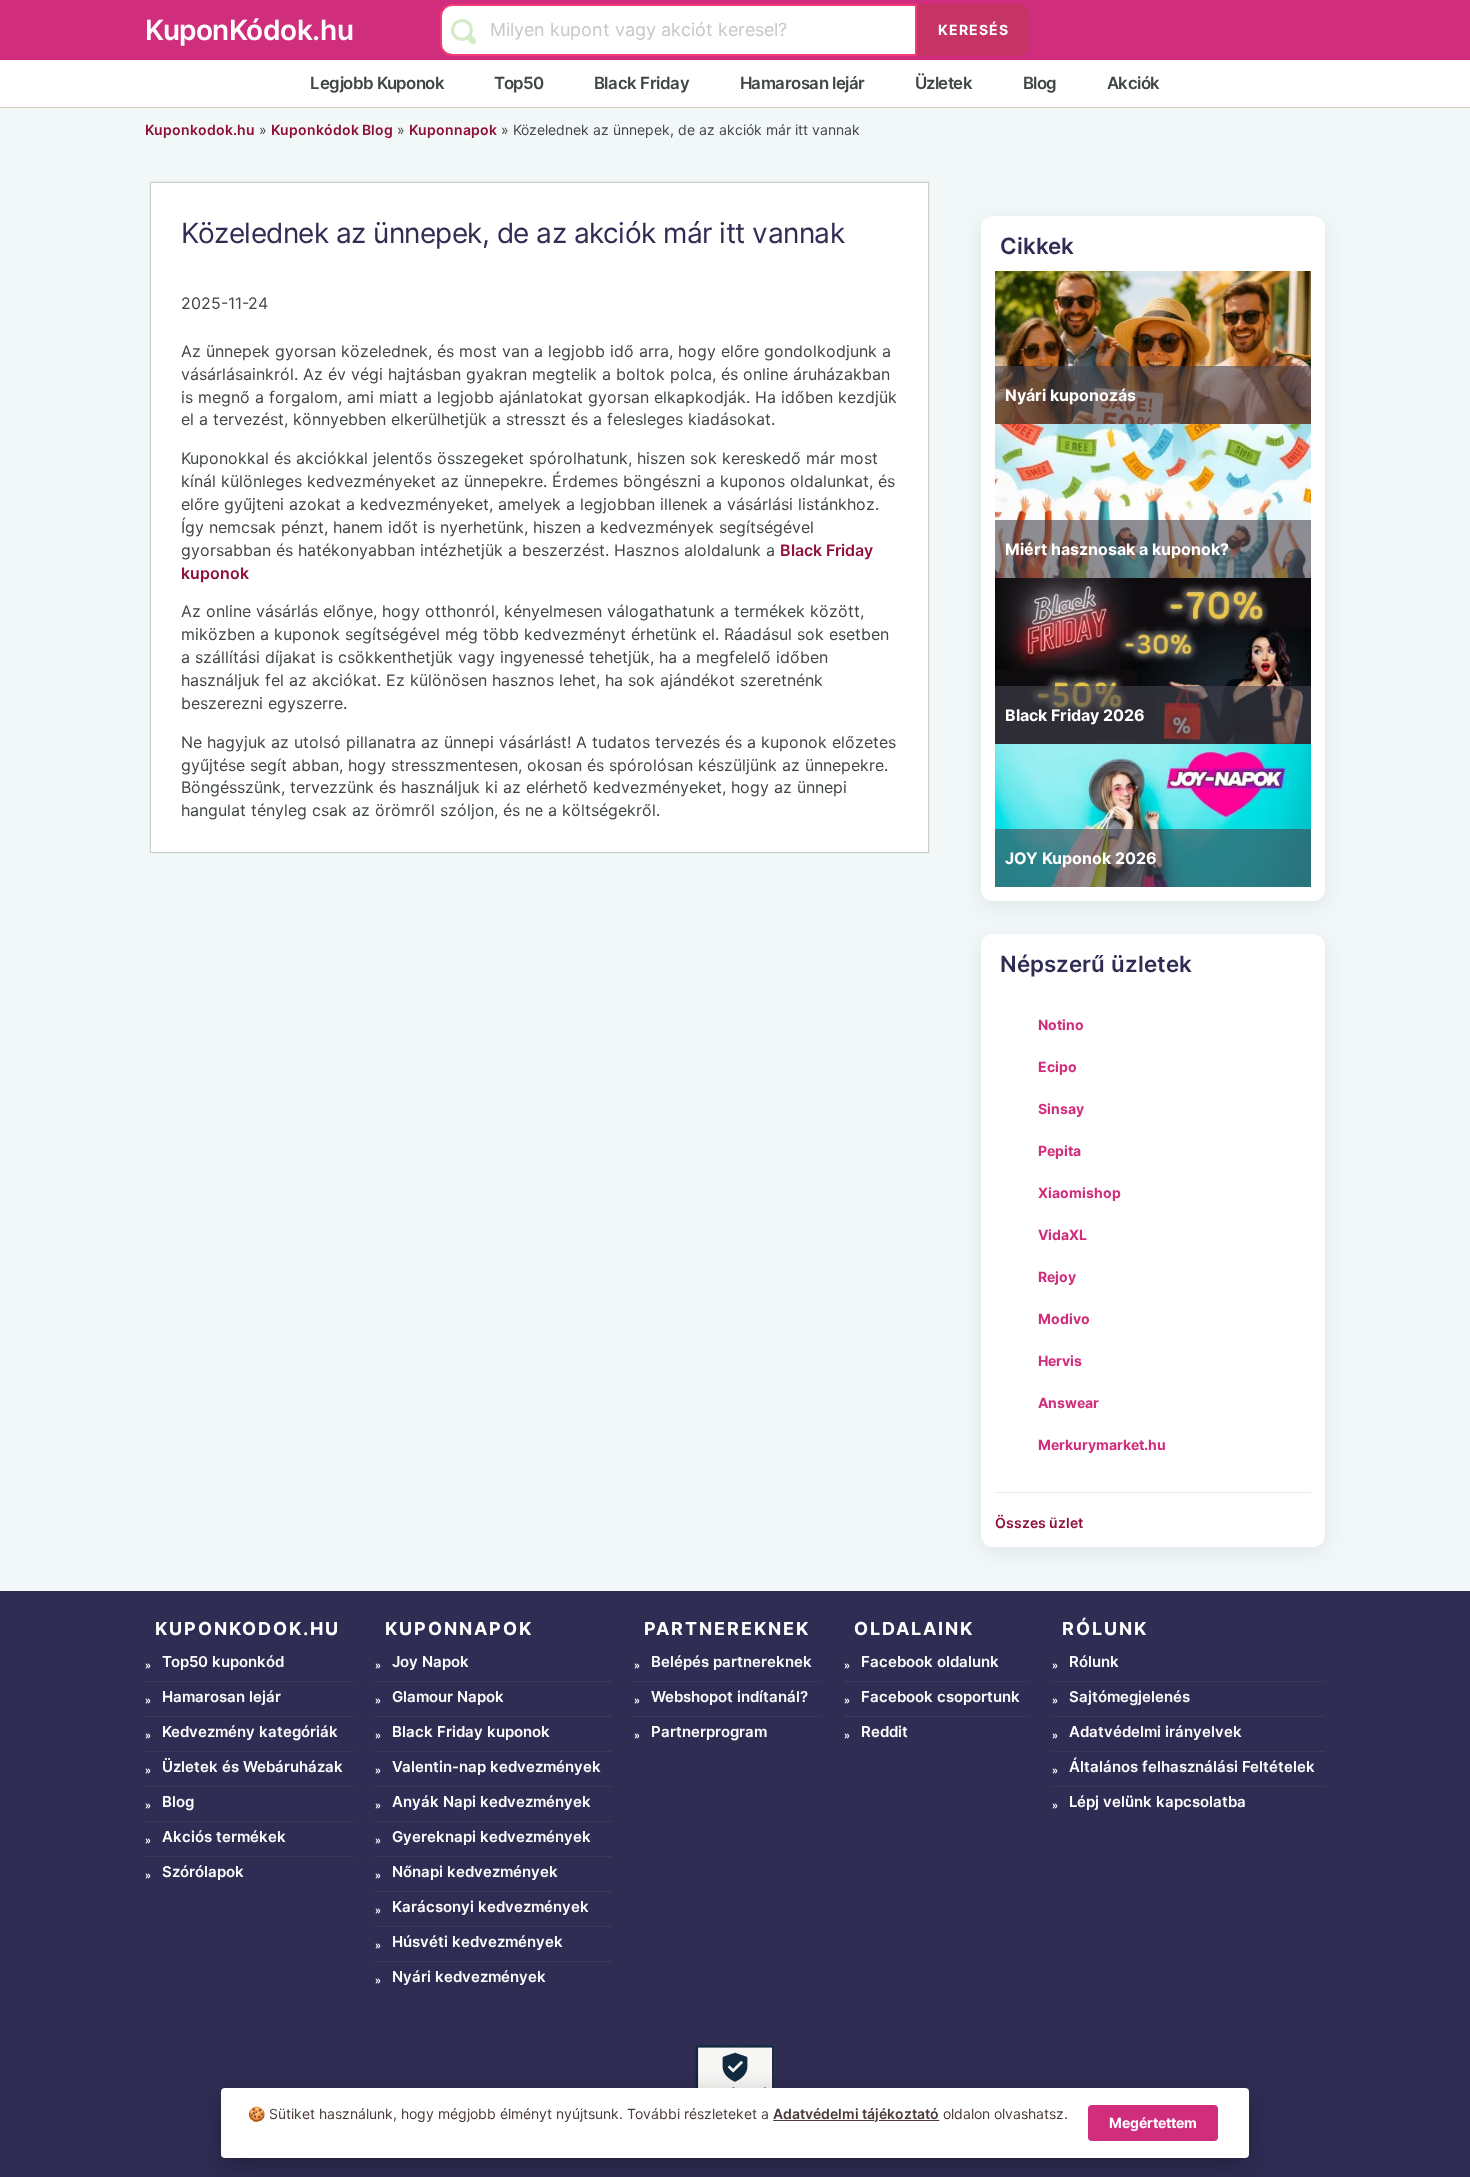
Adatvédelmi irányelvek (1155, 1731)
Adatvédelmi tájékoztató (856, 2113)
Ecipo (1057, 1066)
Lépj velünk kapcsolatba (1157, 1801)
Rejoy (1057, 1276)
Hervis (1060, 1360)
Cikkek (1037, 245)
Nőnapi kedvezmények (475, 1871)
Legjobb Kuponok (377, 83)
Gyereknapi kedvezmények (491, 1836)
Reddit (884, 1731)
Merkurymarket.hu (1102, 1444)
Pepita (1059, 1150)
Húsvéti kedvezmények (477, 1941)
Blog (1040, 83)
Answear (1068, 1402)
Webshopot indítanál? (729, 1696)
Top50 (519, 83)
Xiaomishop (1079, 1192)
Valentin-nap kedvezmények (496, 1766)
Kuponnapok (453, 129)
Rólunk (1094, 1661)
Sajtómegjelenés (1129, 1696)
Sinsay (1061, 1108)
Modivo (1064, 1318)
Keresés (973, 29)
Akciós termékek (224, 1836)
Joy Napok (430, 1661)
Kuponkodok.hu (200, 129)
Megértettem (1153, 2122)
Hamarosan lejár (802, 83)
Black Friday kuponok (471, 1731)
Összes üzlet (1039, 1522)
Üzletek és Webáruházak (252, 1766)
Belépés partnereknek (731, 1661)
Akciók (1133, 83)
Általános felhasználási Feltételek (1192, 1766)
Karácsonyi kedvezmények (490, 1906)
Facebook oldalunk (930, 1661)
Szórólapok (203, 1871)
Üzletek (944, 83)
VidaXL (1062, 1234)
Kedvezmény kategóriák (250, 1731)
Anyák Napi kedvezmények (491, 1801)
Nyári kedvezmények (469, 1976)
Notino (1061, 1024)
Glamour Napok (448, 1696)
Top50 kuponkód (223, 1661)
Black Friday (642, 83)
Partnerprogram (709, 1731)
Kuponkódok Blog (332, 129)
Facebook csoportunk (940, 1696)
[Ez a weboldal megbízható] (735, 2084)
